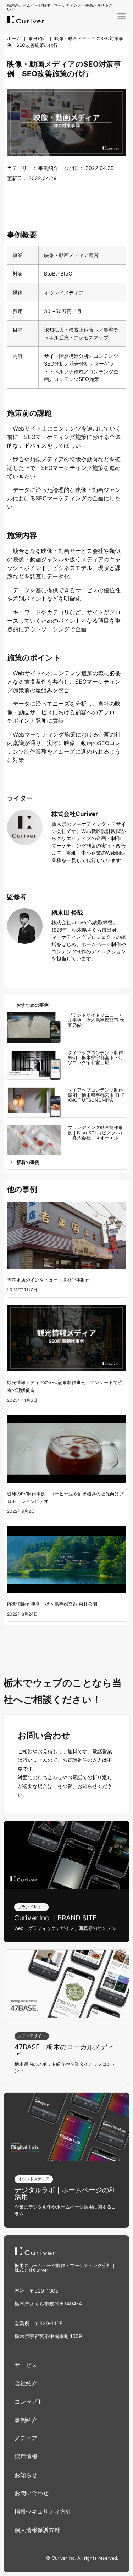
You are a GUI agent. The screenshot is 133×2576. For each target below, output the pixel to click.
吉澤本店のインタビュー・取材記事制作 (49, 1280)
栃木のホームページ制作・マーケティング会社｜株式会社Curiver (65, 2268)
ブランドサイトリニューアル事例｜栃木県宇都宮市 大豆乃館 (96, 1020)
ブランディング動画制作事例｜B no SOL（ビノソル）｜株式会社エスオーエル (96, 1132)
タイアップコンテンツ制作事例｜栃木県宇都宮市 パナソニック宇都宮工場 (96, 1058)
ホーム (14, 38)
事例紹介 (38, 38)
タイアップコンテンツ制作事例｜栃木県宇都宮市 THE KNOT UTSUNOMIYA (96, 1095)
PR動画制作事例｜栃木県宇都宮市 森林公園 (52, 1604)
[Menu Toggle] (121, 16)
